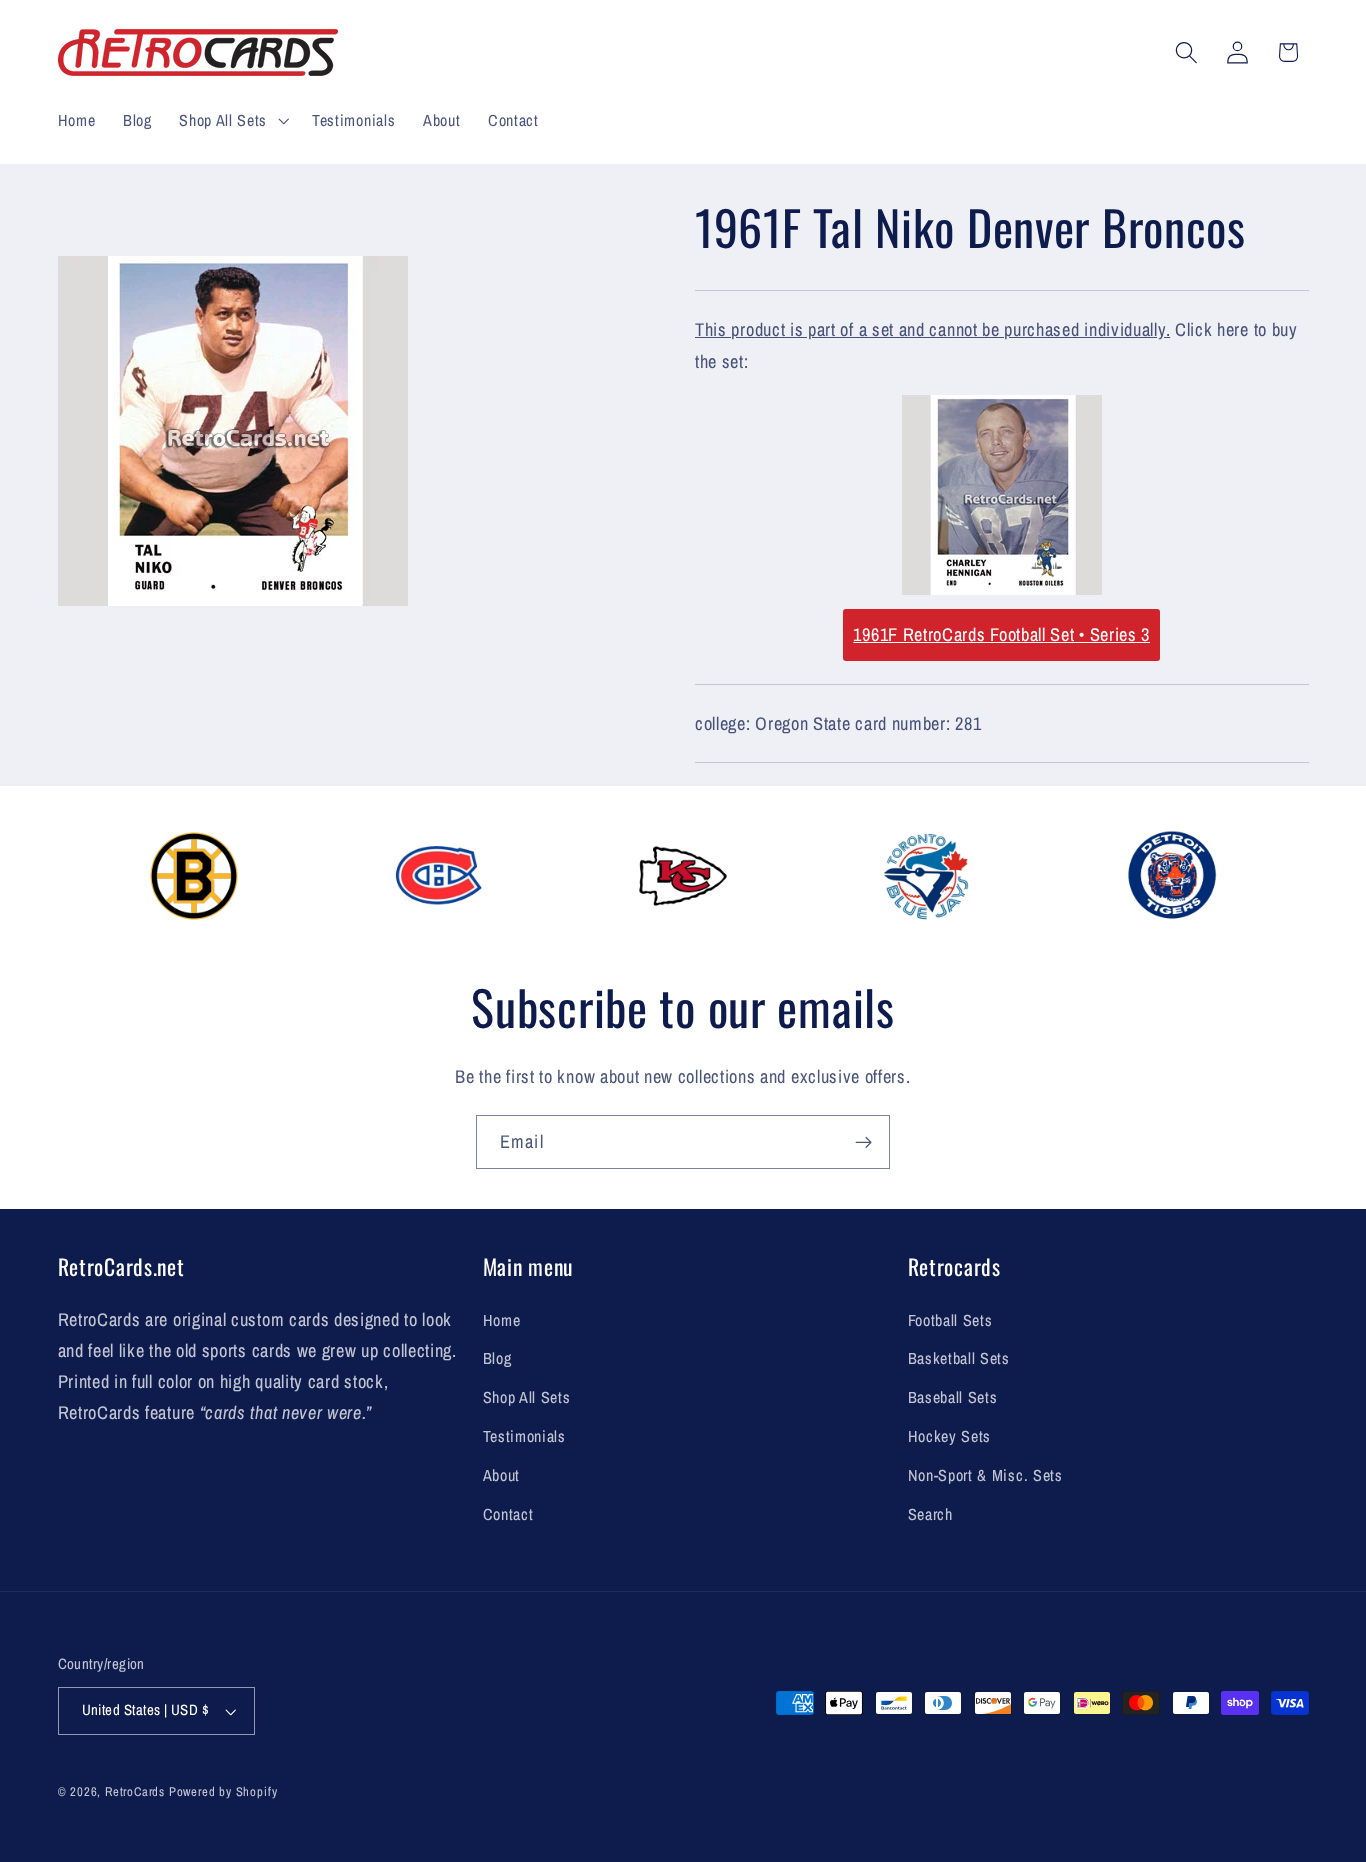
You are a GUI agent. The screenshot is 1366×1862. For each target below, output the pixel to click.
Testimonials (524, 1436)
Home (502, 1320)
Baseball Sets (953, 1397)
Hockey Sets (950, 1436)
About (501, 1475)
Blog (497, 1358)
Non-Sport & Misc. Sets (985, 1475)
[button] (231, 120)
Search (930, 1514)
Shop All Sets (527, 1397)
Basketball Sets (959, 1358)
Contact (508, 1514)
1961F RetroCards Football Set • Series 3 (1001, 634)
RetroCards (135, 1791)
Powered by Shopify (223, 1791)
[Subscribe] (863, 1142)
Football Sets (950, 1320)
